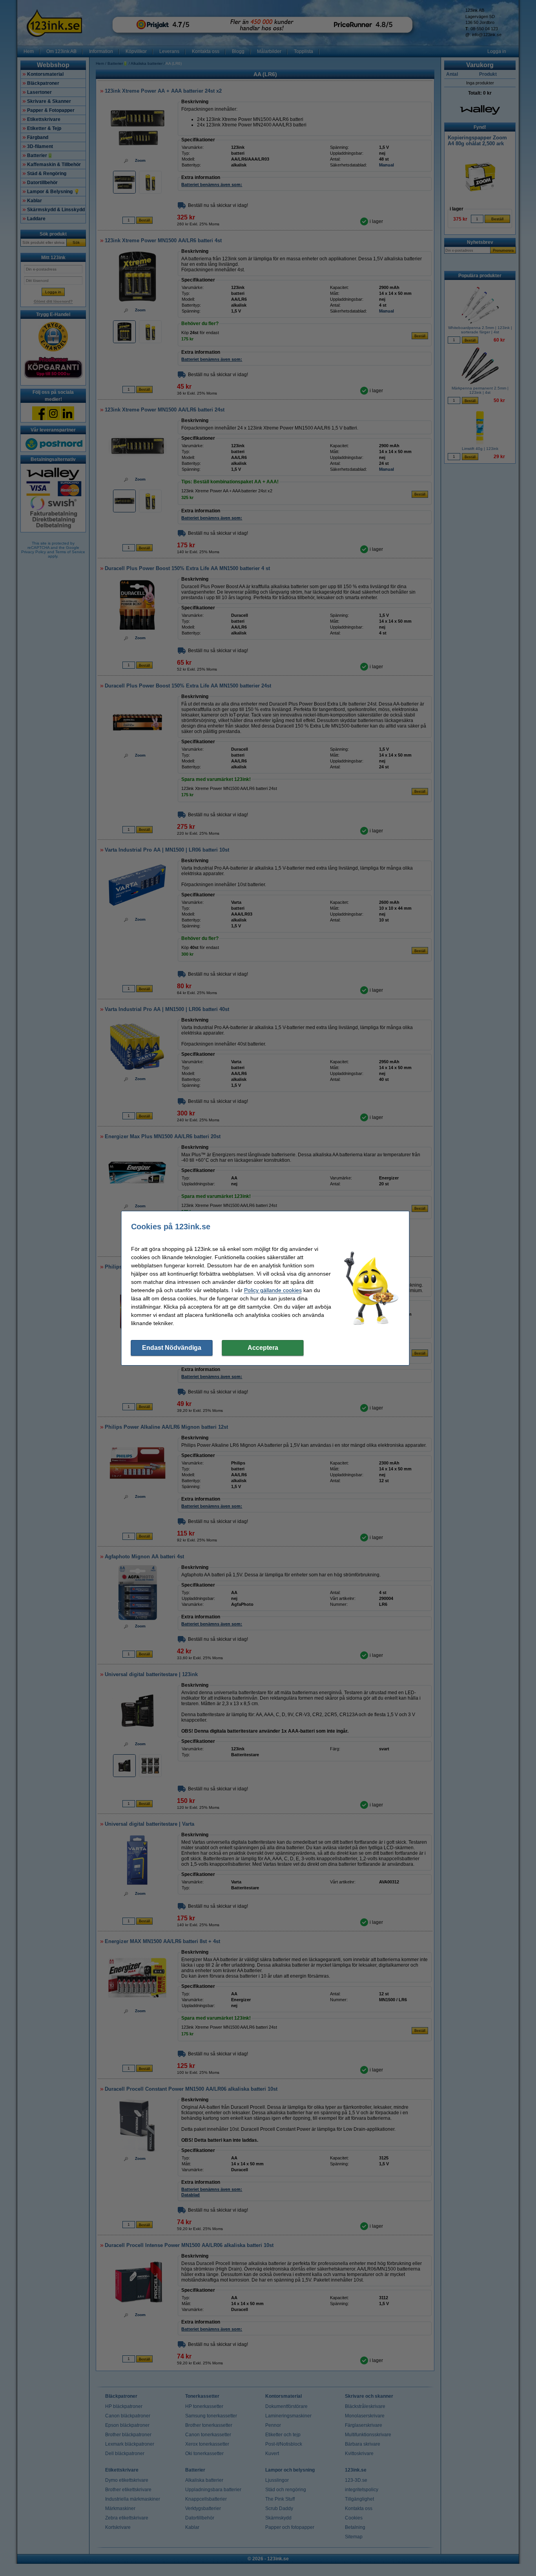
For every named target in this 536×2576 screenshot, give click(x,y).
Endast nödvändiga (172, 1348)
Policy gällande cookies (273, 1290)
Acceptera (263, 1348)
